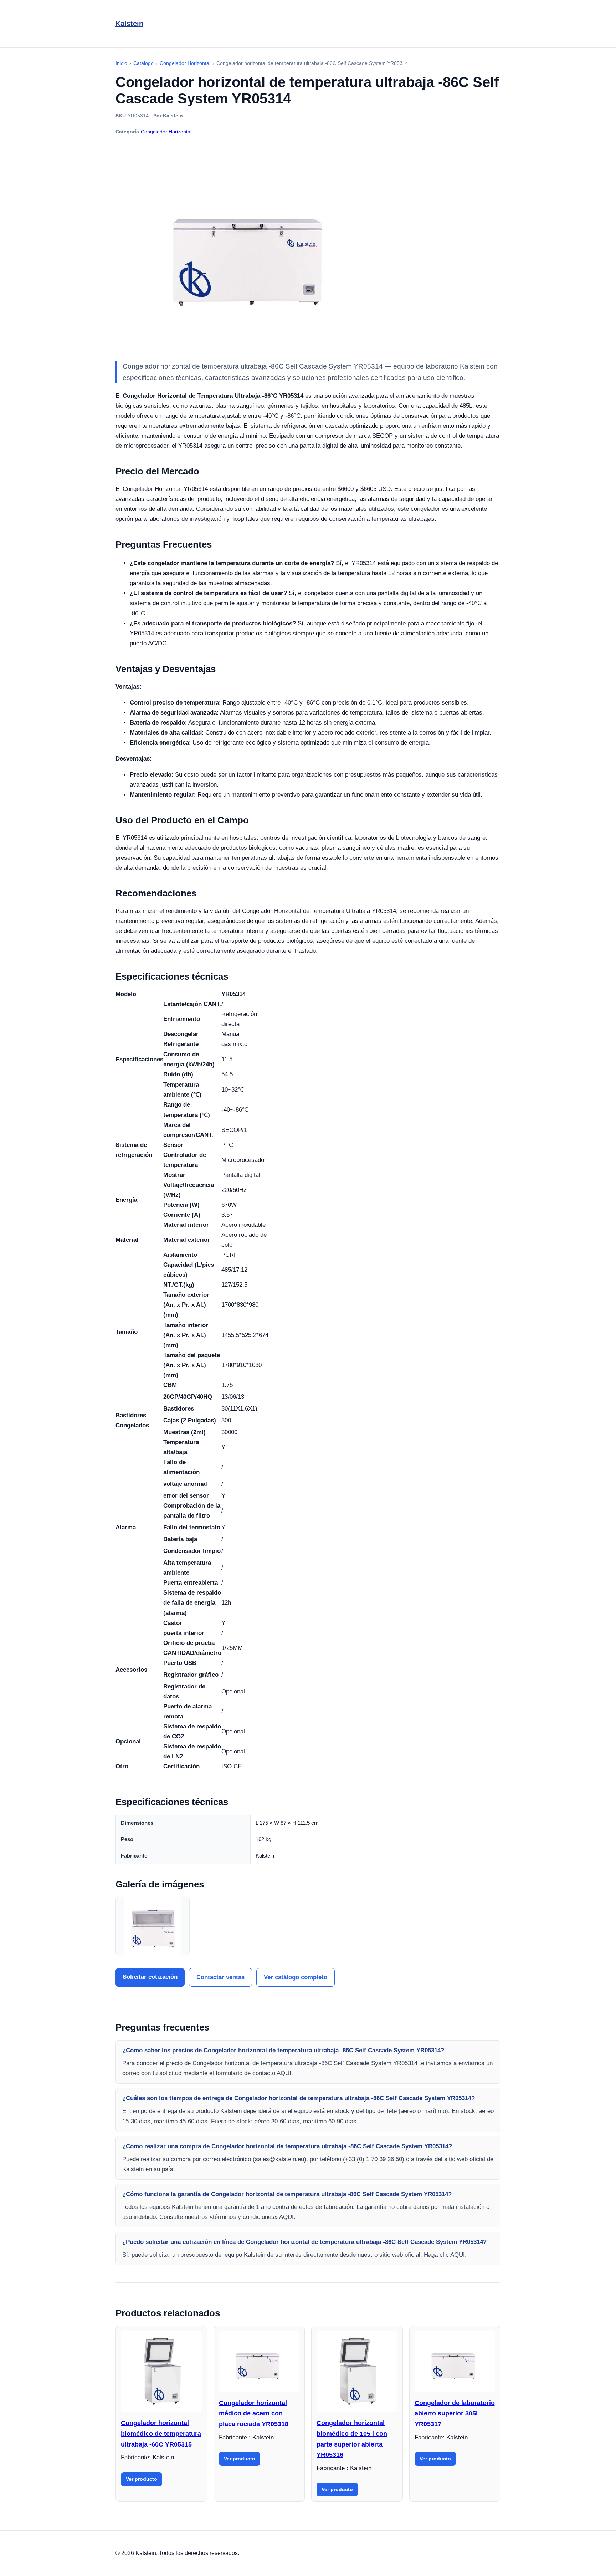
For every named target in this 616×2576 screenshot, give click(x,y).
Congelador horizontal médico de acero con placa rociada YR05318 (254, 2414)
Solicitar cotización (150, 1977)
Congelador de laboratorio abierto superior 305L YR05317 (455, 2414)
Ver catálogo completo (296, 1977)
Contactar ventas (220, 1977)
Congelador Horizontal (166, 132)
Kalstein (129, 24)
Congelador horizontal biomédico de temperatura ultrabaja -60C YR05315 (161, 2433)
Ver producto (142, 2479)
